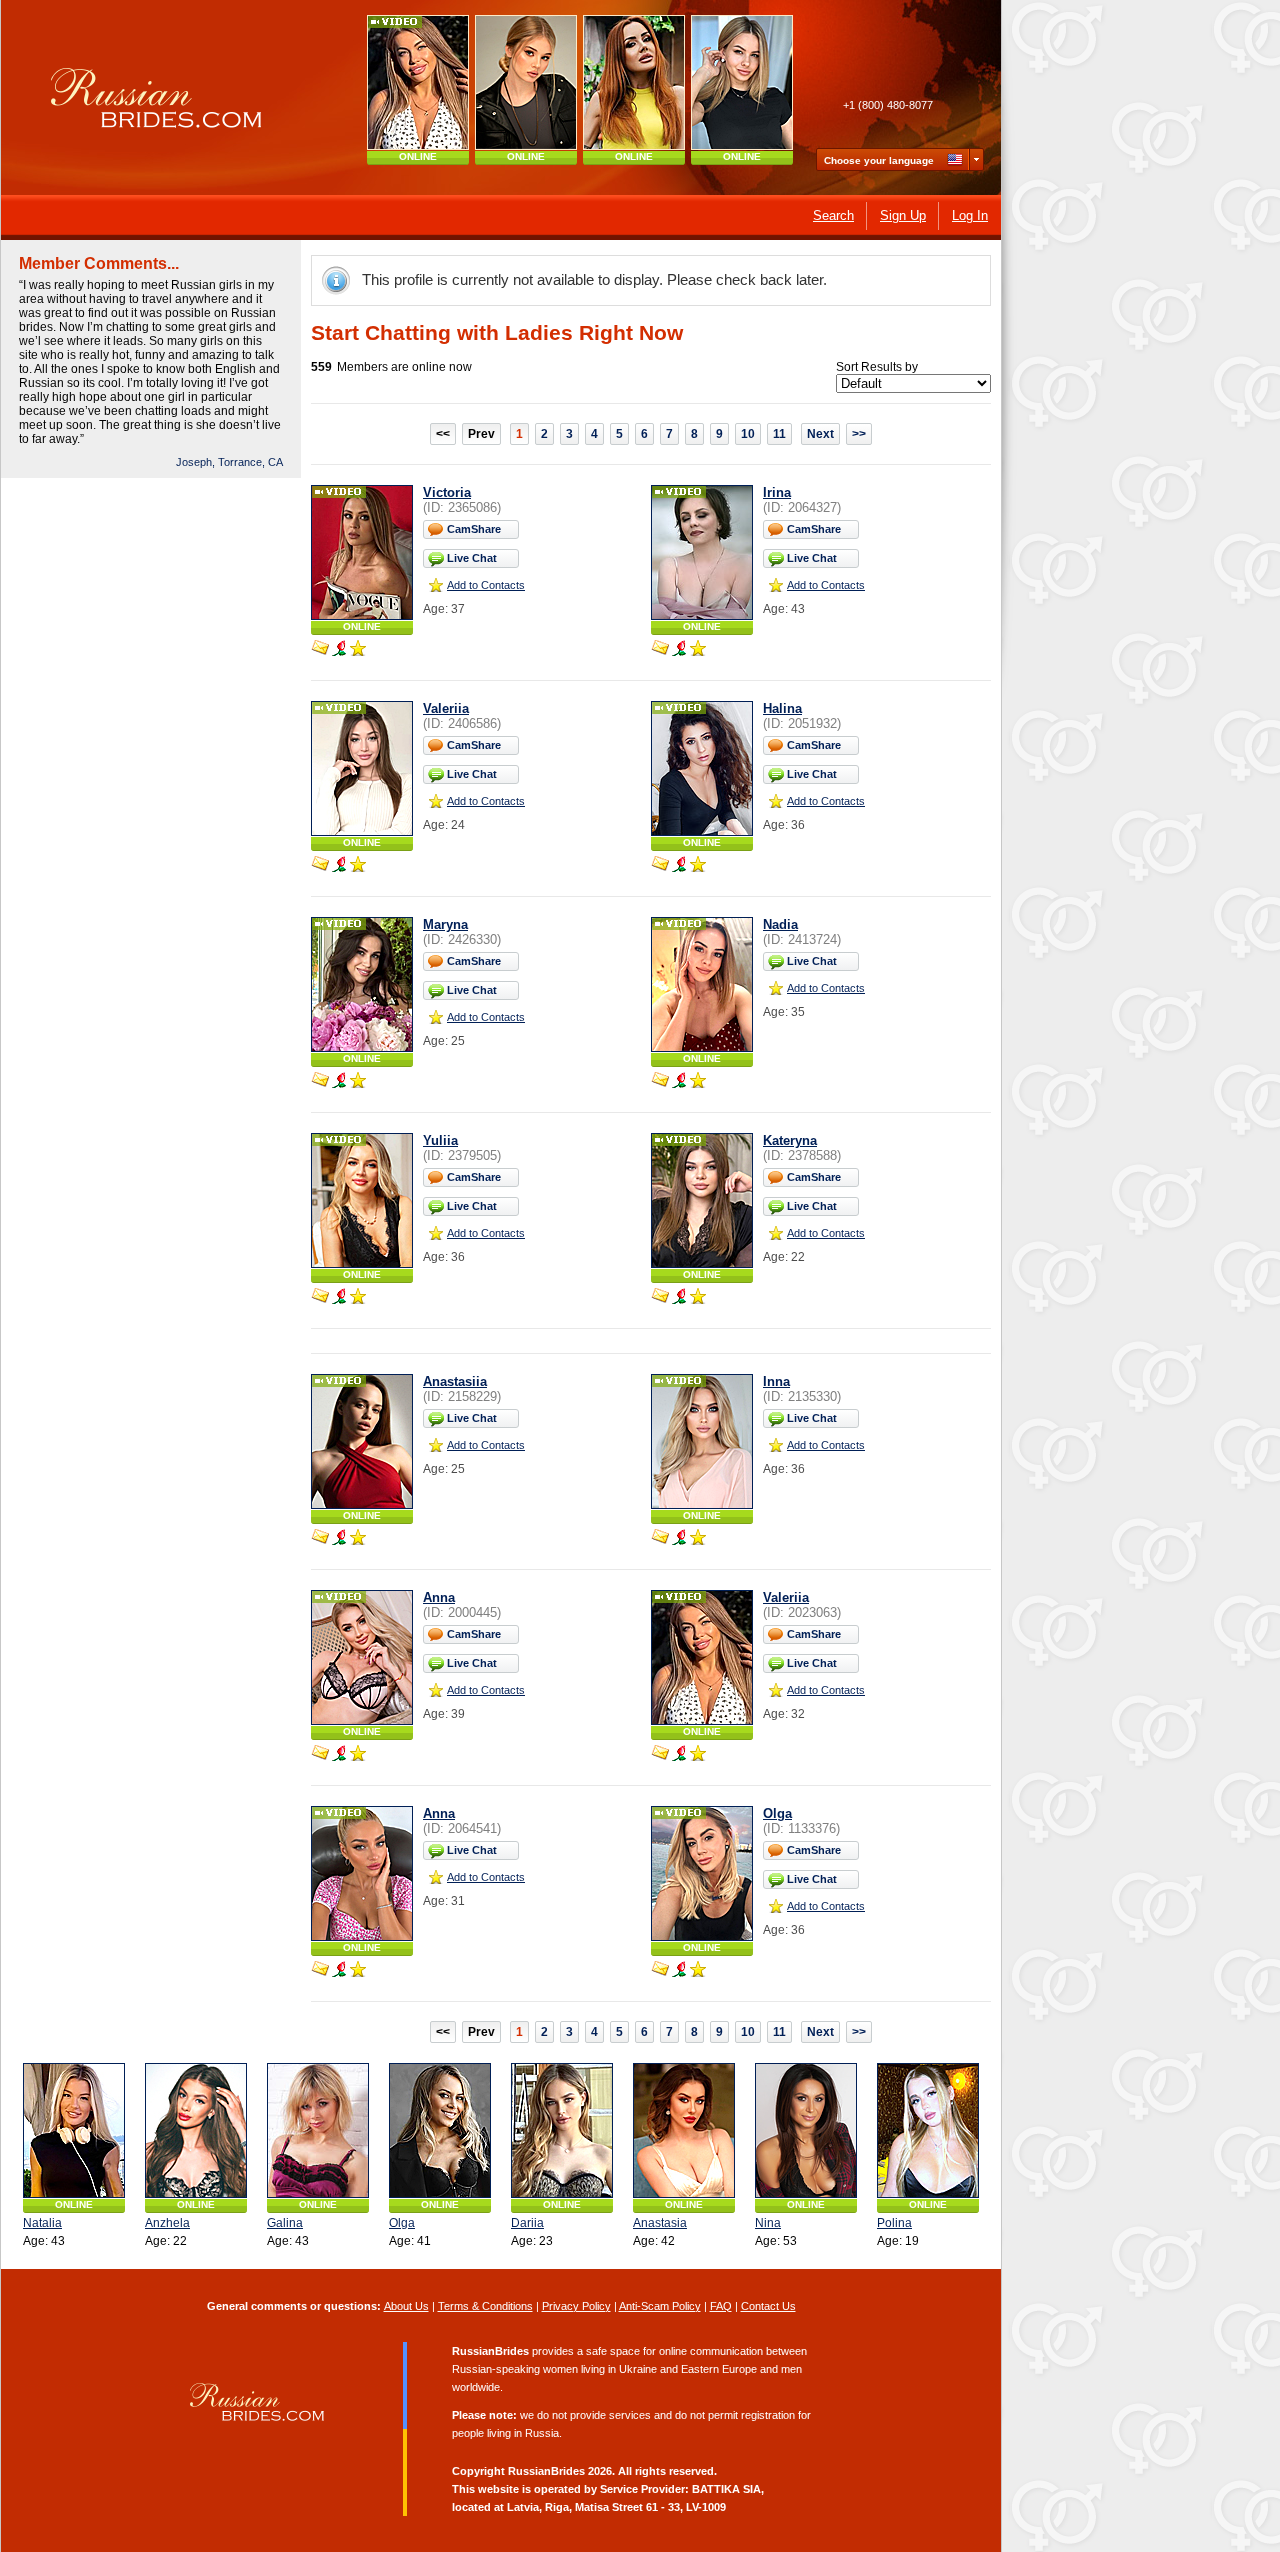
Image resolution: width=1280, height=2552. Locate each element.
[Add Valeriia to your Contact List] (358, 866)
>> (859, 434)
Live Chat (472, 558)
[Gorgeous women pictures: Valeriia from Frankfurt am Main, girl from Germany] (418, 82)
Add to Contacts (486, 585)
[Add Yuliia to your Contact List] (358, 1298)
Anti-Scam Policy (660, 2306)
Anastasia (660, 2223)
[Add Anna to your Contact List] (358, 1755)
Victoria (447, 492)
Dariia (527, 2223)
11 (779, 434)
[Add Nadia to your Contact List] (698, 1082)
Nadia (780, 924)
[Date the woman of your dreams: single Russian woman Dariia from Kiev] (562, 2130)
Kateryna (790, 1140)
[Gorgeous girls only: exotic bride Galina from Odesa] (318, 2130)
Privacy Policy (576, 2306)
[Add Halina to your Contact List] (698, 866)
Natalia (42, 2223)
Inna (776, 1381)
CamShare (474, 529)
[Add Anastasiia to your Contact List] (358, 1539)
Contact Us (768, 2306)
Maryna (445, 924)
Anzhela (167, 2223)
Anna (439, 1597)
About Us (406, 2306)
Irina (777, 492)
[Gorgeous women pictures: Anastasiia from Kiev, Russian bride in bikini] (526, 82)
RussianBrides (546, 2471)
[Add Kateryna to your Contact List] (698, 1298)
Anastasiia (455, 1381)
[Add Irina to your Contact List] (698, 650)
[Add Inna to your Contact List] (698, 1539)
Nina (768, 2223)
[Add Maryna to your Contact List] (358, 1082)
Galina (285, 2223)
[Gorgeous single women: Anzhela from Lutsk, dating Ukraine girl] (196, 2130)
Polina (894, 2223)
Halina (782, 708)
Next (820, 434)
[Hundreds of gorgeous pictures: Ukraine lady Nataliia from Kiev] (742, 82)
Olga (777, 1813)
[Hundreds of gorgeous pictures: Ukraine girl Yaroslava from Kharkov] (634, 82)
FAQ (721, 2306)
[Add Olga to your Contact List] (698, 1971)
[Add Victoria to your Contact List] (358, 650)
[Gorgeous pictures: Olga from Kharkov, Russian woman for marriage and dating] (440, 2130)
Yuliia (440, 1140)
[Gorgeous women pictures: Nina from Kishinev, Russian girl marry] (806, 2130)
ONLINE (418, 156)
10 (748, 434)
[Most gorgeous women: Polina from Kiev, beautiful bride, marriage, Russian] (928, 2130)
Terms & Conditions (485, 2306)
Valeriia (446, 708)
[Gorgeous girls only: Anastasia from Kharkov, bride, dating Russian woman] (684, 2130)
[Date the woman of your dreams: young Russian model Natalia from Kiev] (74, 2130)
